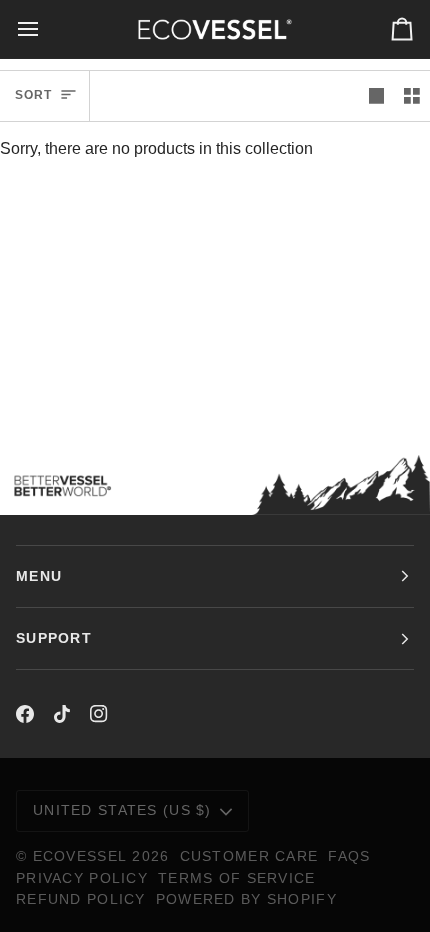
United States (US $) (122, 810)
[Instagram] (99, 714)
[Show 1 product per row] (377, 96)
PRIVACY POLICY (82, 878)
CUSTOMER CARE (249, 856)
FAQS (349, 856)
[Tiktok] (62, 714)
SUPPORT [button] (54, 638)
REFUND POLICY (81, 899)
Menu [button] (39, 576)
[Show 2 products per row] (412, 96)
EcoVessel (80, 856)
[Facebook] (25, 714)
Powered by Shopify (246, 899)
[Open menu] (46, 29)
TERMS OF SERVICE (237, 878)
